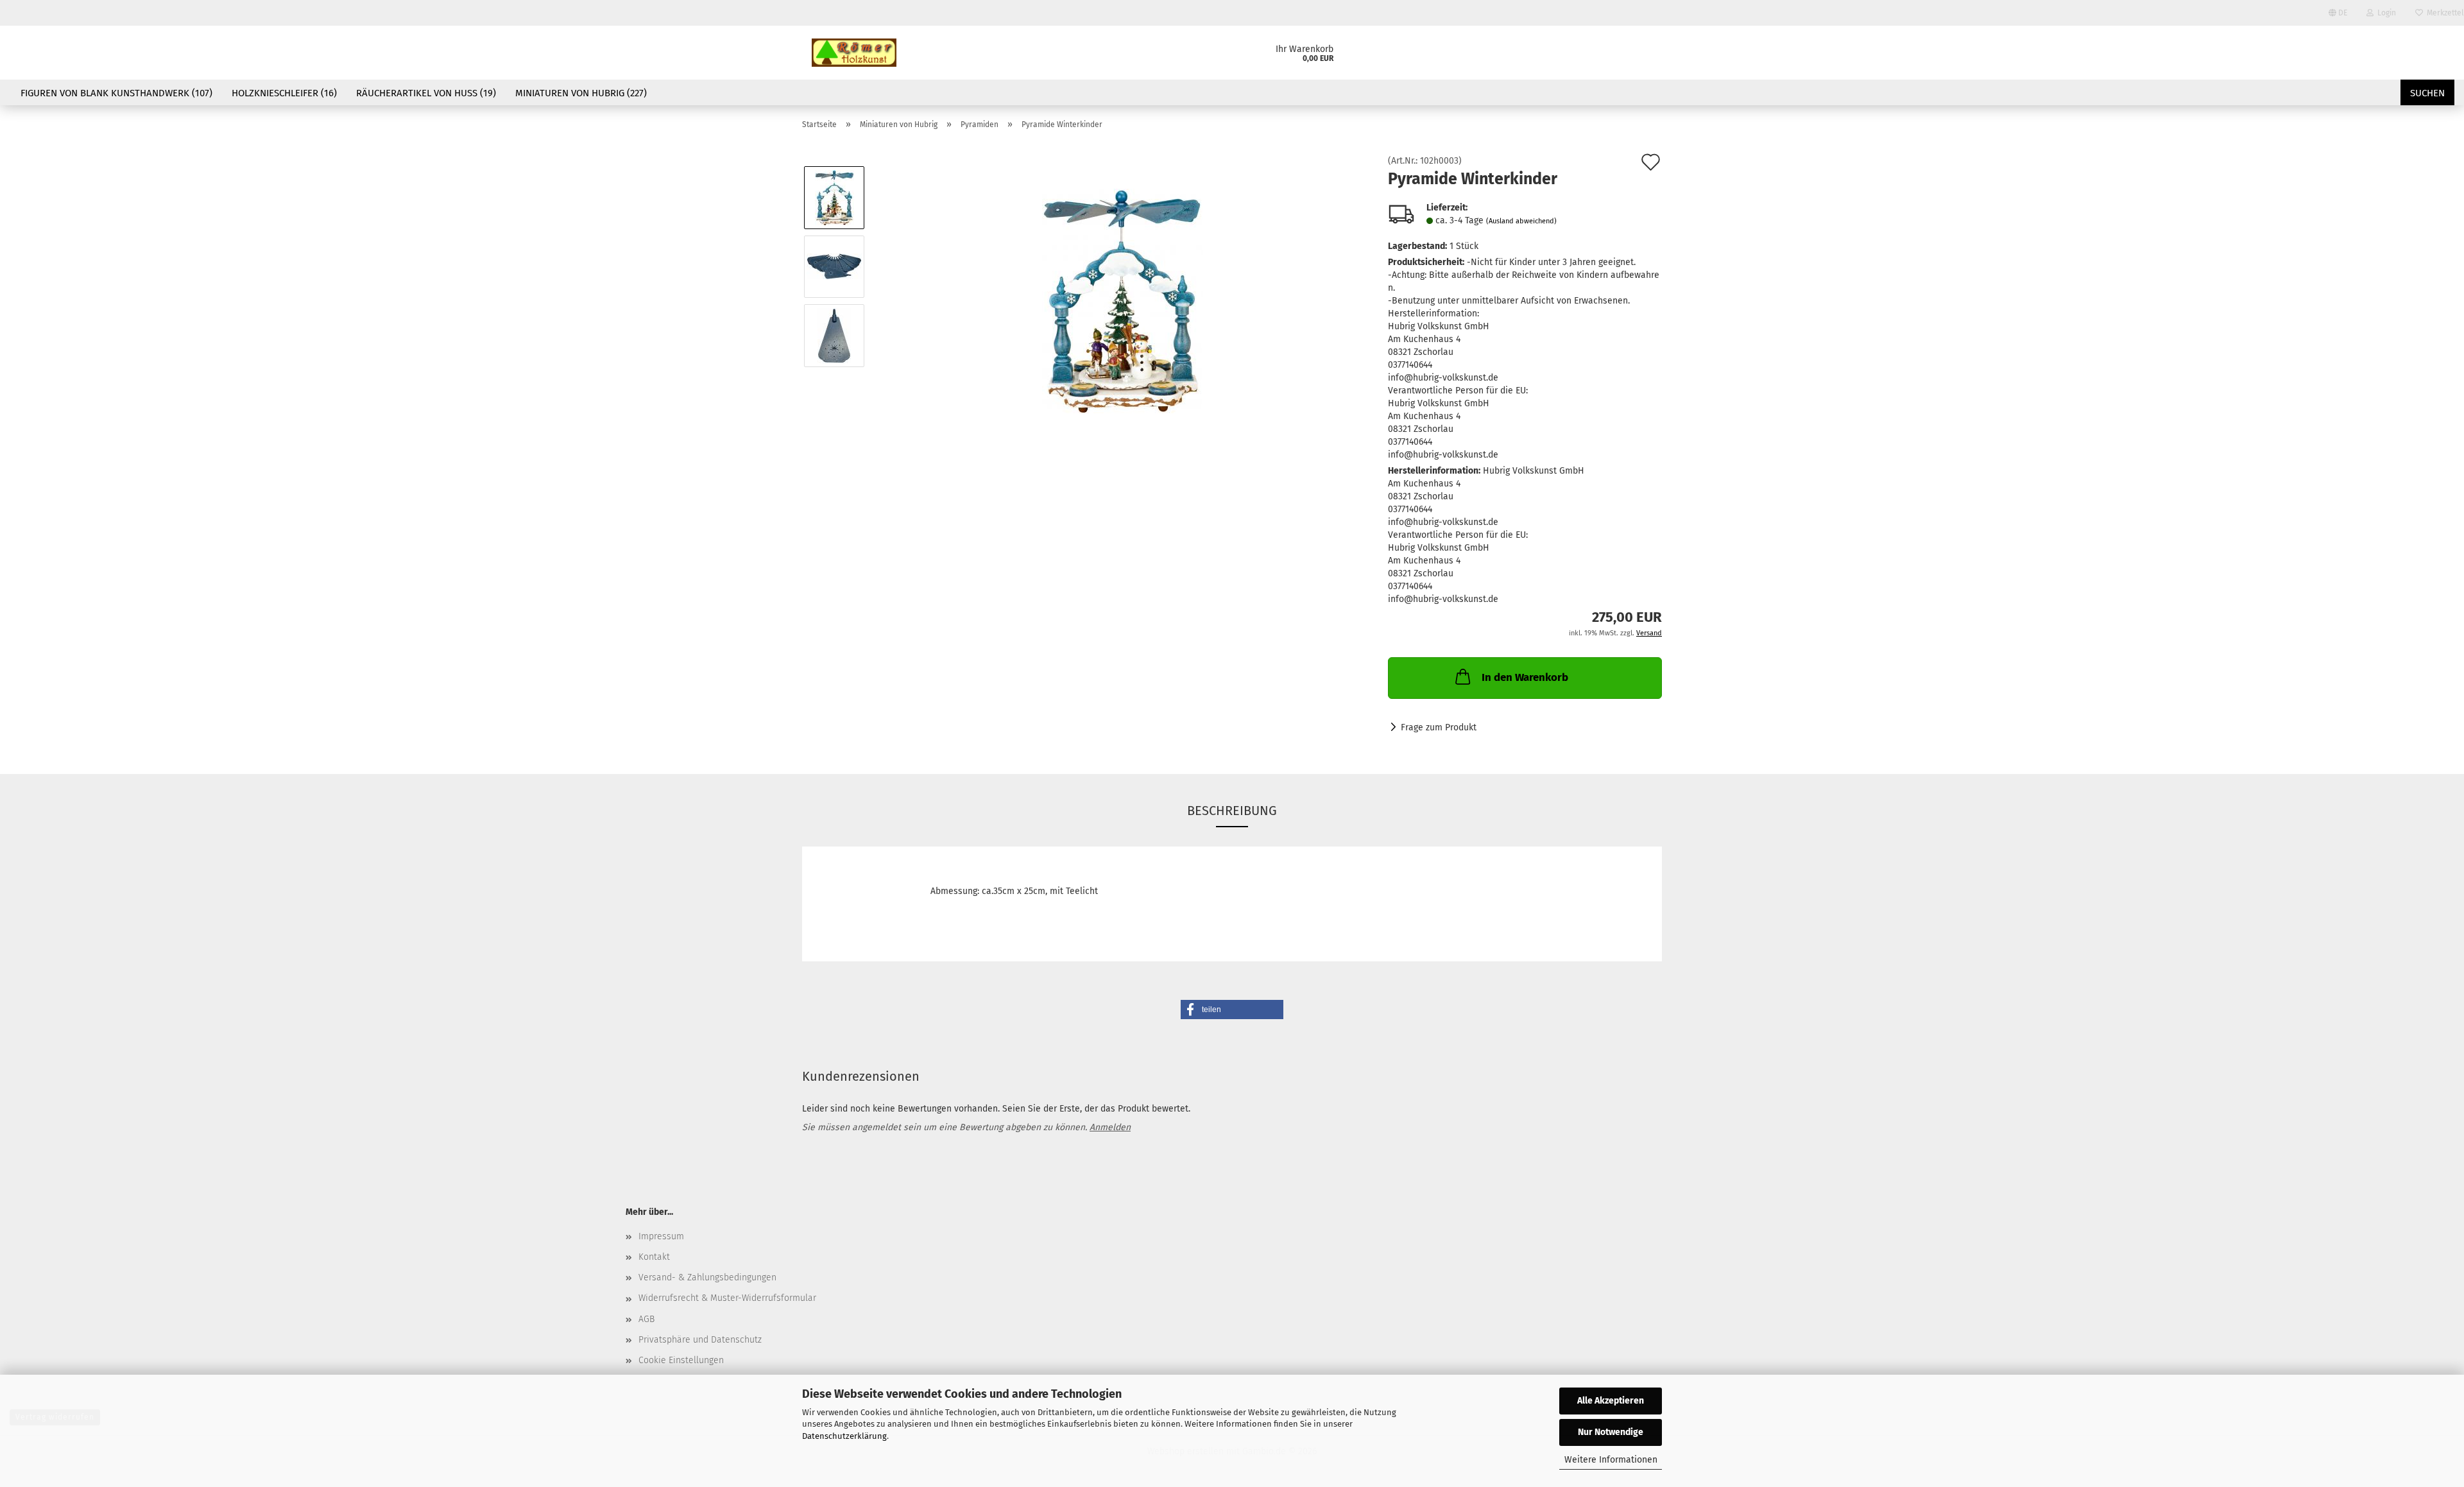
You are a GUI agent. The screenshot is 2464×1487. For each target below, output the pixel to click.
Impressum (661, 1236)
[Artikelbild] (1122, 301)
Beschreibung (1232, 811)
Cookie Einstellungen (681, 1360)
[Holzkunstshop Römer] (854, 53)
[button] (1232, 1010)
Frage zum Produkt (1439, 727)
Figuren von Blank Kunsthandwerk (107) (116, 93)
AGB (646, 1319)
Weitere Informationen (1611, 1460)
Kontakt (654, 1257)
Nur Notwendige (1611, 1432)
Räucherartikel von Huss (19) (426, 93)
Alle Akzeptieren (1611, 1401)
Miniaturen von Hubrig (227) (581, 93)
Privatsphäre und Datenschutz (700, 1340)
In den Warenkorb (1525, 677)
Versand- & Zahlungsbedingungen (707, 1277)
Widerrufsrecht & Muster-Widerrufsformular (727, 1298)
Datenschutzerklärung (844, 1436)
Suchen (2427, 93)
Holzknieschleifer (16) (284, 93)
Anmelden (1110, 1127)
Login (2385, 13)
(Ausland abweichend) (1521, 221)
